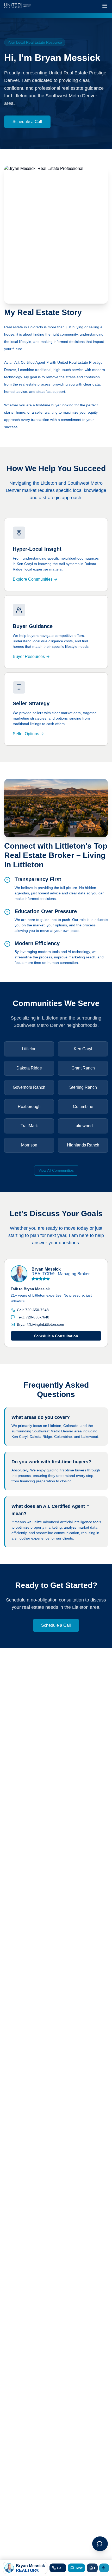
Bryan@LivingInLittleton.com (41, 1324)
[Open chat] (100, 2544)
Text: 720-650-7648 (33, 1317)
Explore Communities (33, 579)
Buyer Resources (29, 656)
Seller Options (26, 734)
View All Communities (56, 1170)
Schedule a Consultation (56, 1336)
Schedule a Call (27, 122)
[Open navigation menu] (105, 6)
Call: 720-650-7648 (33, 1310)
